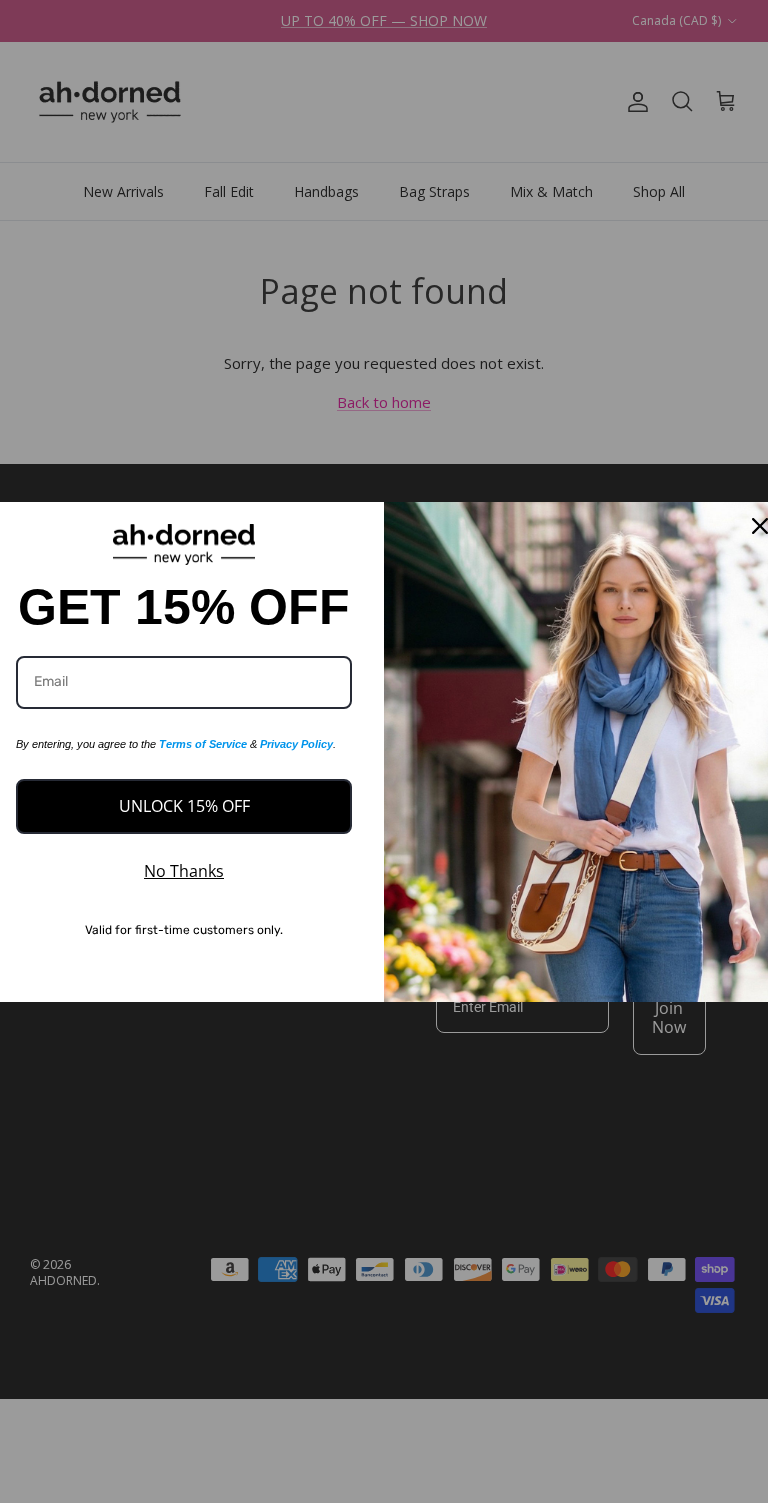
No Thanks (184, 871)
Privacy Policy (296, 744)
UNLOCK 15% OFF (184, 806)
